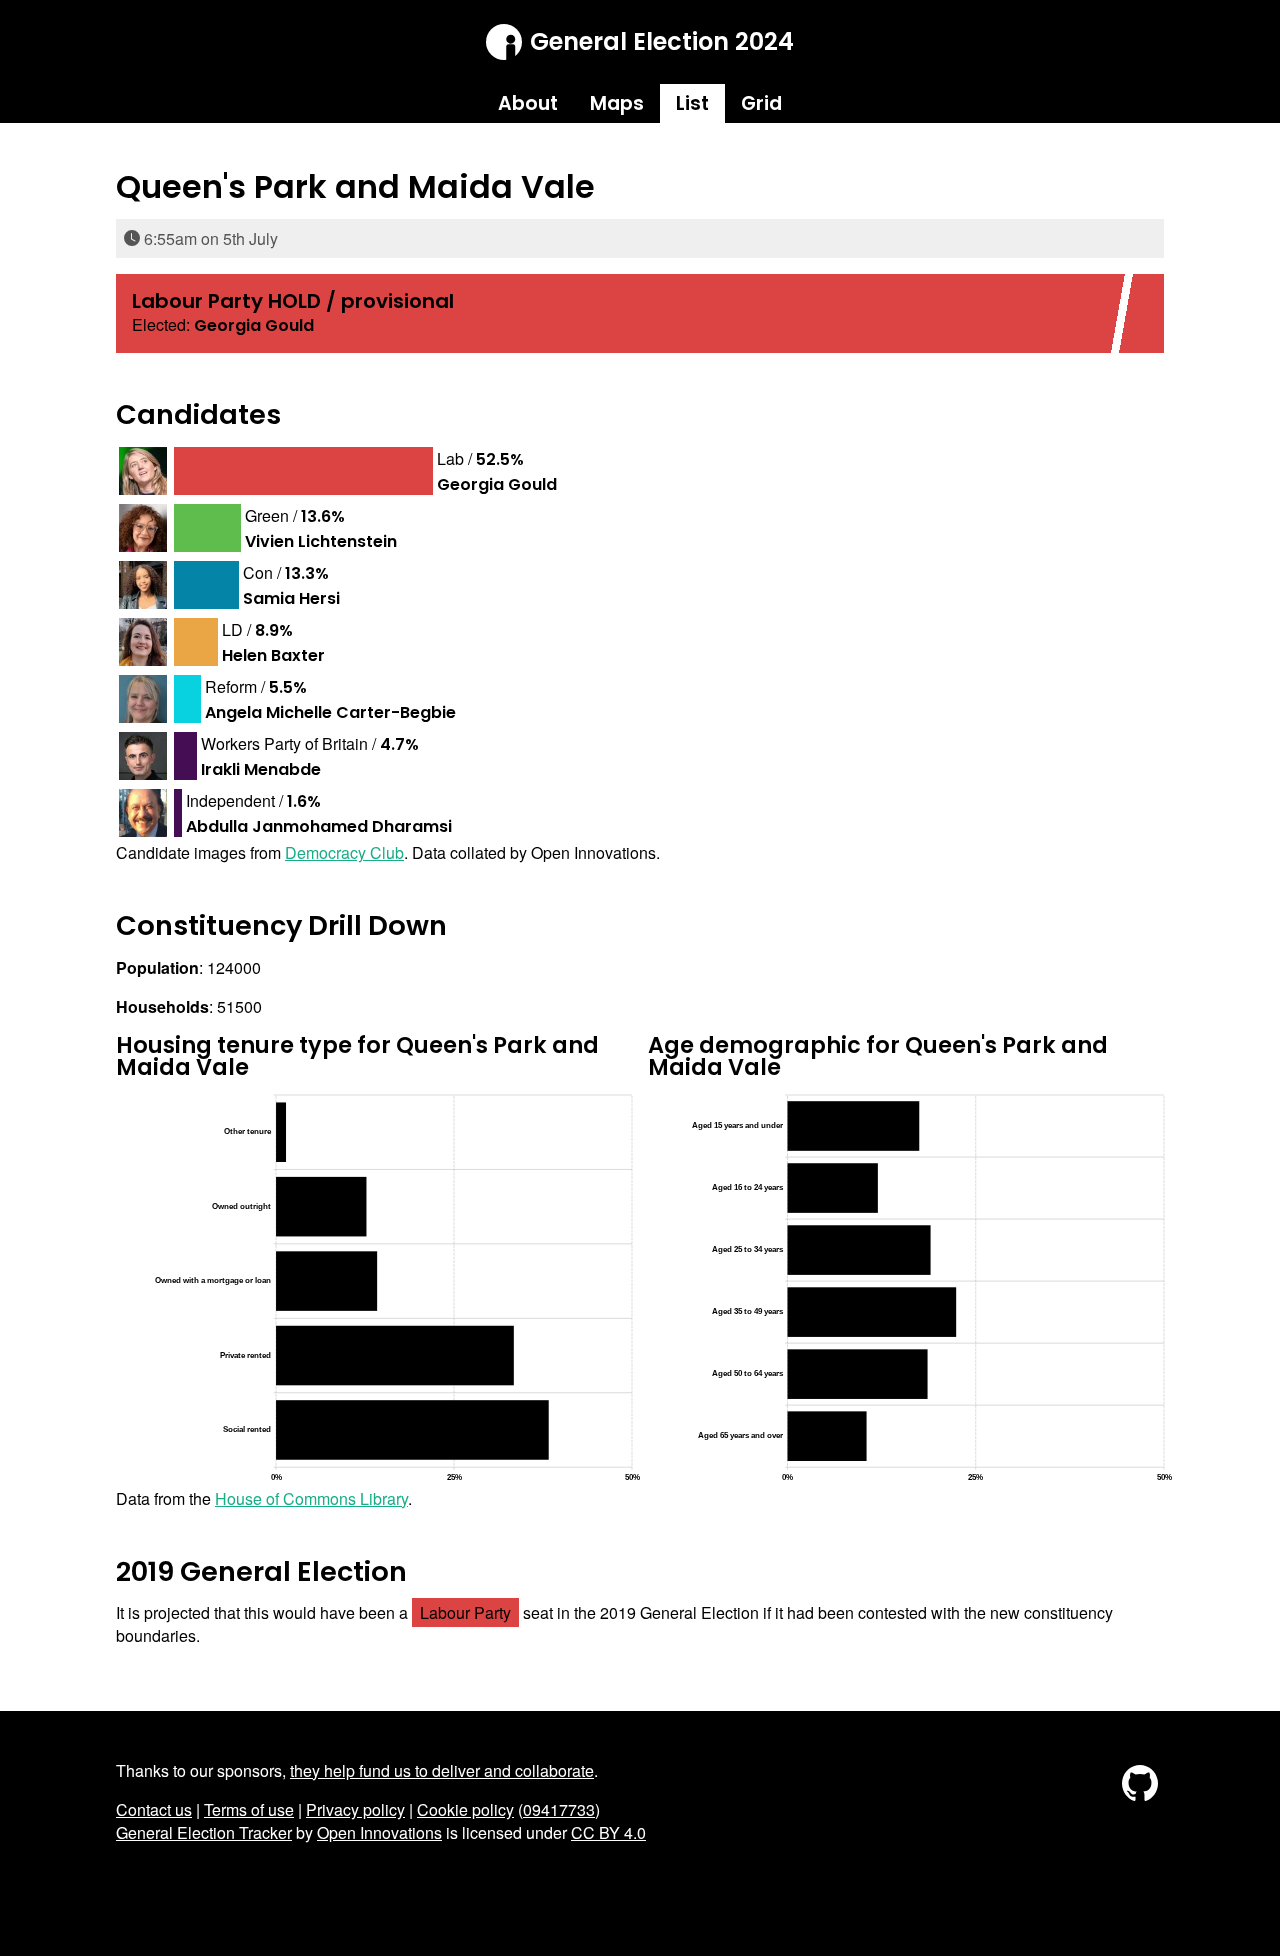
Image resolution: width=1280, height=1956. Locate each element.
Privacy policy (355, 1809)
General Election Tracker (204, 1832)
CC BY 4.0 (608, 1832)
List (692, 103)
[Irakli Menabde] (143, 756)
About (528, 103)
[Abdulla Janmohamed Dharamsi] (143, 813)
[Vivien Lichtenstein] (143, 528)
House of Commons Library (311, 1498)
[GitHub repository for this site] (1140, 1800)
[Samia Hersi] (143, 585)
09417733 (559, 1809)
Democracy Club (344, 852)
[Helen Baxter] (143, 642)
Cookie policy (465, 1809)
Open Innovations (379, 1832)
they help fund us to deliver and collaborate (442, 1770)
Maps (617, 103)
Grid (761, 103)
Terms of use (249, 1809)
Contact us (154, 1809)
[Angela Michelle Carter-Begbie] (143, 699)
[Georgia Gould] (143, 471)
